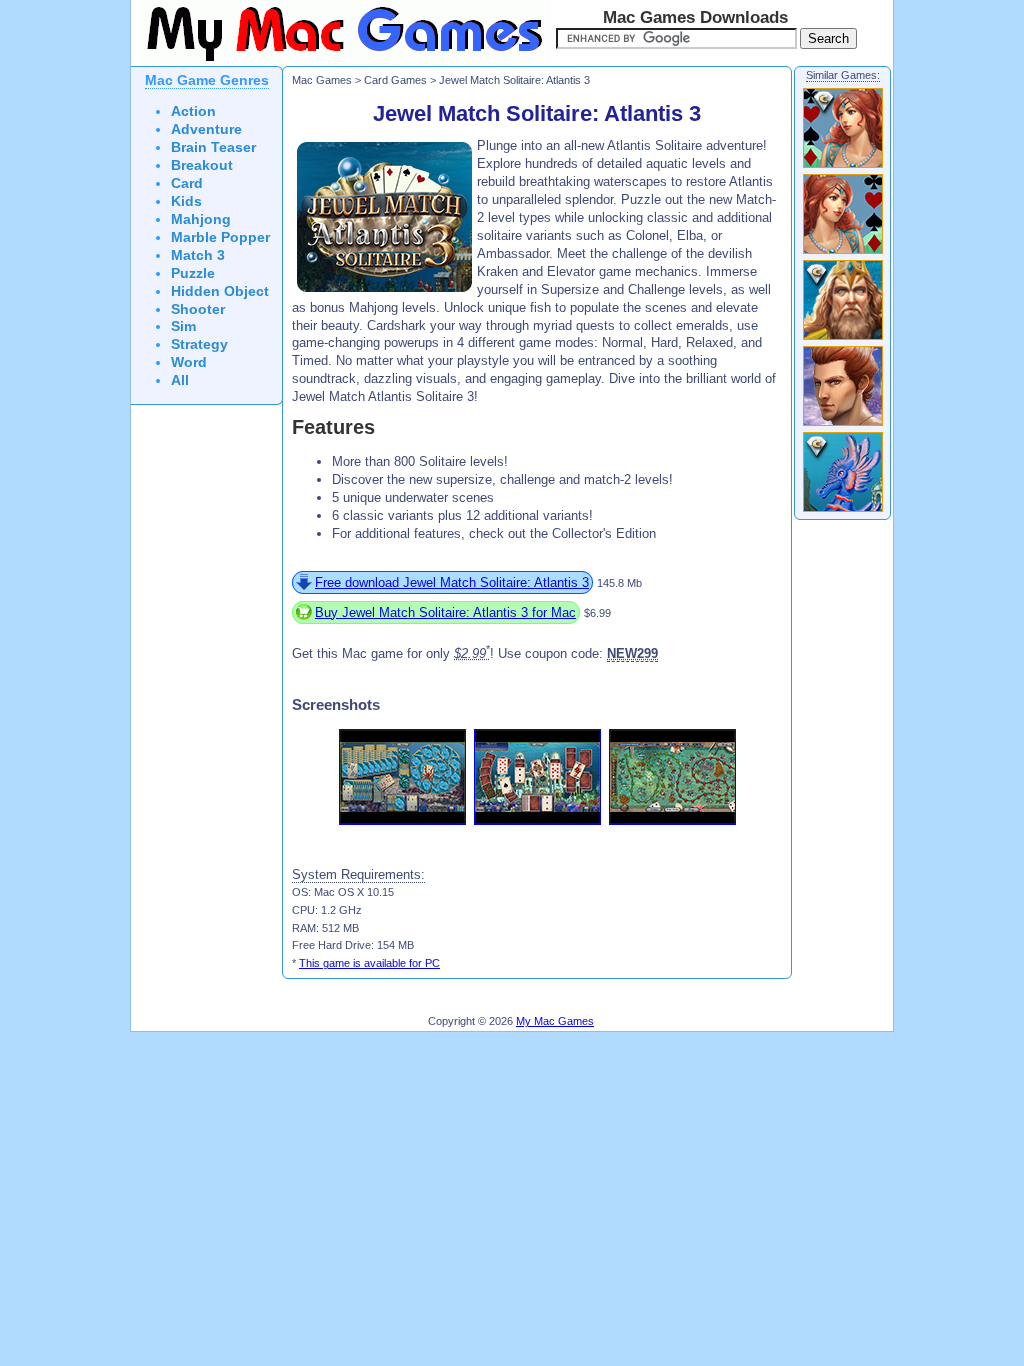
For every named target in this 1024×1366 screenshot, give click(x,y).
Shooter (198, 309)
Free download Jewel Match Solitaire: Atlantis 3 (452, 582)
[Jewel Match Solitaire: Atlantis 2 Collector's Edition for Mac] (843, 339)
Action (193, 111)
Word (189, 362)
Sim (183, 326)
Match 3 (198, 255)
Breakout (202, 165)
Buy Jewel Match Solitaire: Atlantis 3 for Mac (445, 612)
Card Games (395, 80)
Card (187, 183)
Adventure (206, 129)
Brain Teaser (213, 147)
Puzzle (193, 273)
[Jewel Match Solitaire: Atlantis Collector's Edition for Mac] (843, 167)
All (180, 380)
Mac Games (322, 80)
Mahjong (201, 219)
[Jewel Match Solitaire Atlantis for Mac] (843, 253)
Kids (186, 201)
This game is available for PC (369, 963)
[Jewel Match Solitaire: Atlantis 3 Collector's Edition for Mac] (843, 511)
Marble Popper (220, 237)
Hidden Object (220, 291)
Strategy (199, 344)
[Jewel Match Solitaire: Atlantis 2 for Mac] (843, 425)
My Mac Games (555, 1021)
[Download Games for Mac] (341, 62)
